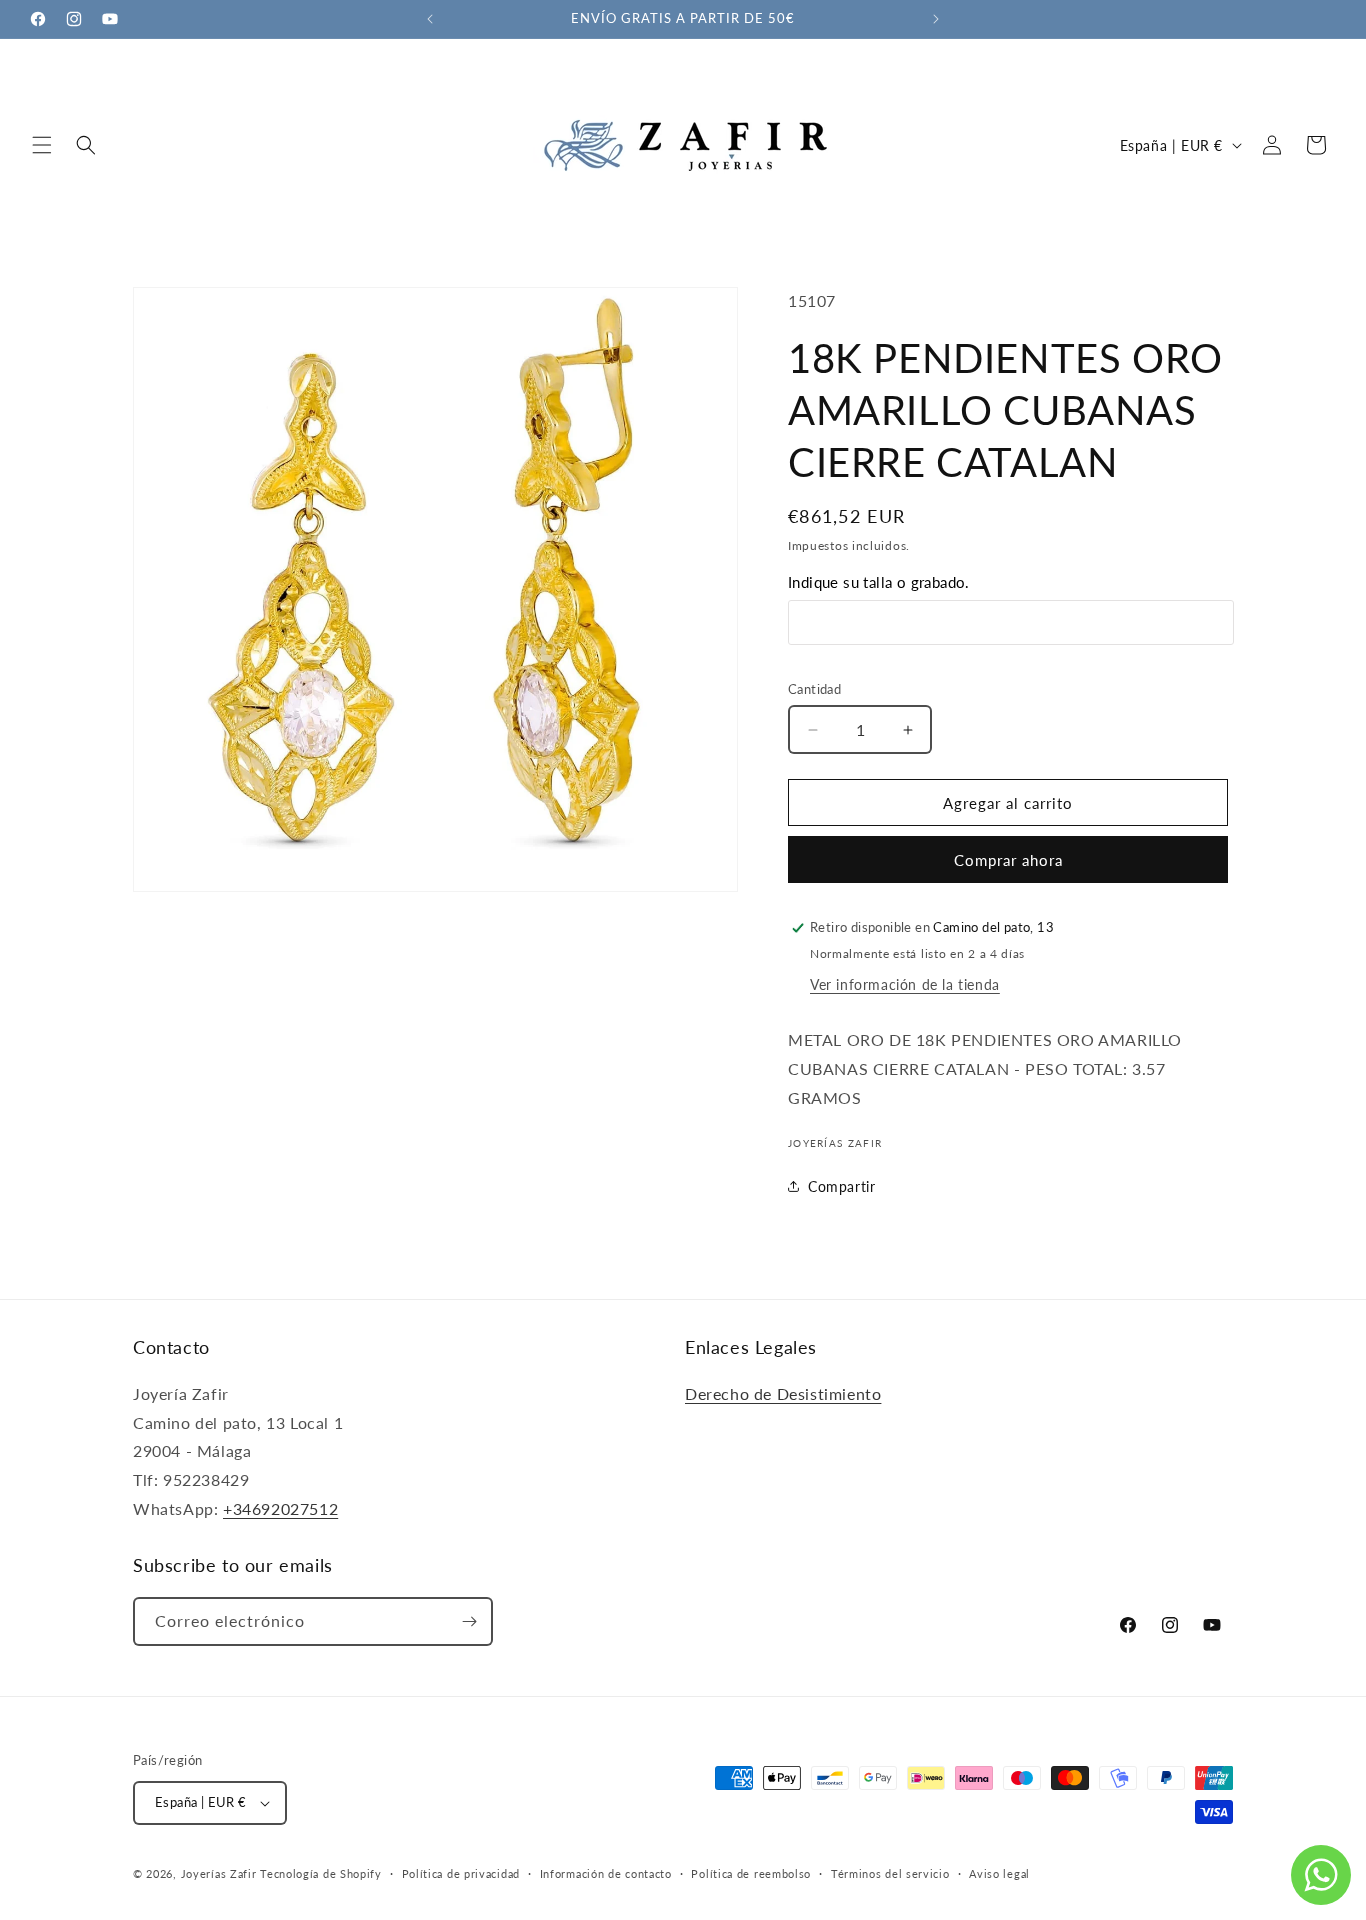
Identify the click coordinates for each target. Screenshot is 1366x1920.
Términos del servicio (890, 1873)
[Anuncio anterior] (430, 19)
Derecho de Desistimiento (783, 1393)
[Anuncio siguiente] (936, 19)
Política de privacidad (461, 1873)
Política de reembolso (751, 1873)
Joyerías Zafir (219, 1873)
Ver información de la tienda (905, 984)
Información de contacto (606, 1873)
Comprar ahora (1008, 860)
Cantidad (814, 689)
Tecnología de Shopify (321, 1873)
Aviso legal (999, 1873)
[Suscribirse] (469, 1621)
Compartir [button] (841, 1186)
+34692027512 (280, 1508)
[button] (42, 145)
